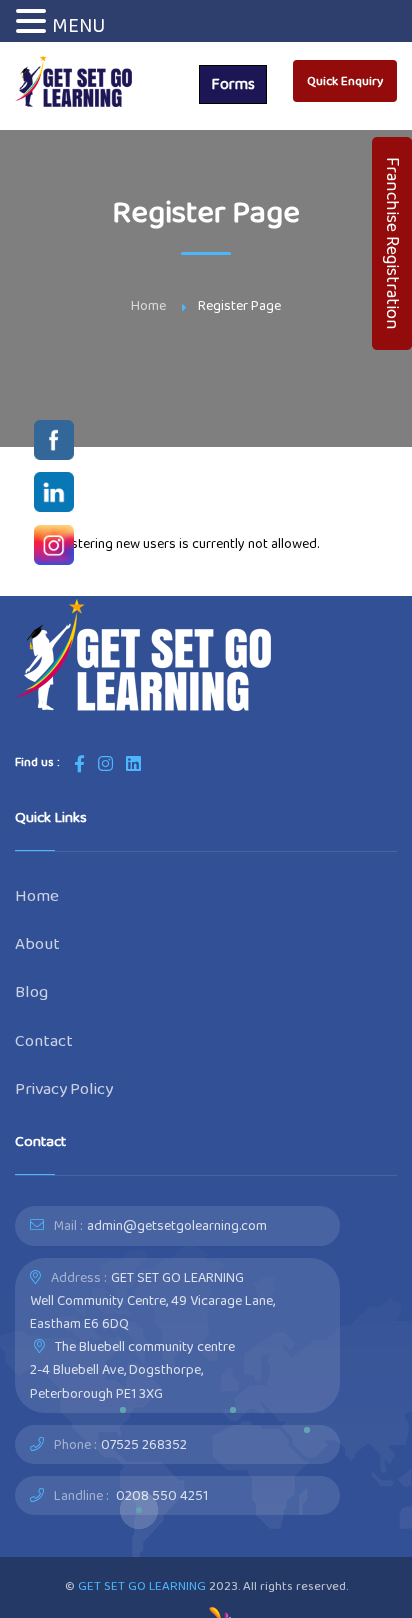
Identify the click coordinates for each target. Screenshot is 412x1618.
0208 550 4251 (162, 1495)
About (37, 943)
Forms (233, 83)
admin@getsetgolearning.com (177, 1225)
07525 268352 (144, 1444)
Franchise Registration (393, 243)
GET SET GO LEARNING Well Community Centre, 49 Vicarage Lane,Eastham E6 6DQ (152, 1300)
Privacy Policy (64, 1088)
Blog (31, 991)
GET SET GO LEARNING (142, 1585)
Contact (44, 1040)
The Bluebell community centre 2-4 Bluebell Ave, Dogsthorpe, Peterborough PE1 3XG (132, 1369)
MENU (78, 25)
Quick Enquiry (345, 80)
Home (148, 305)
